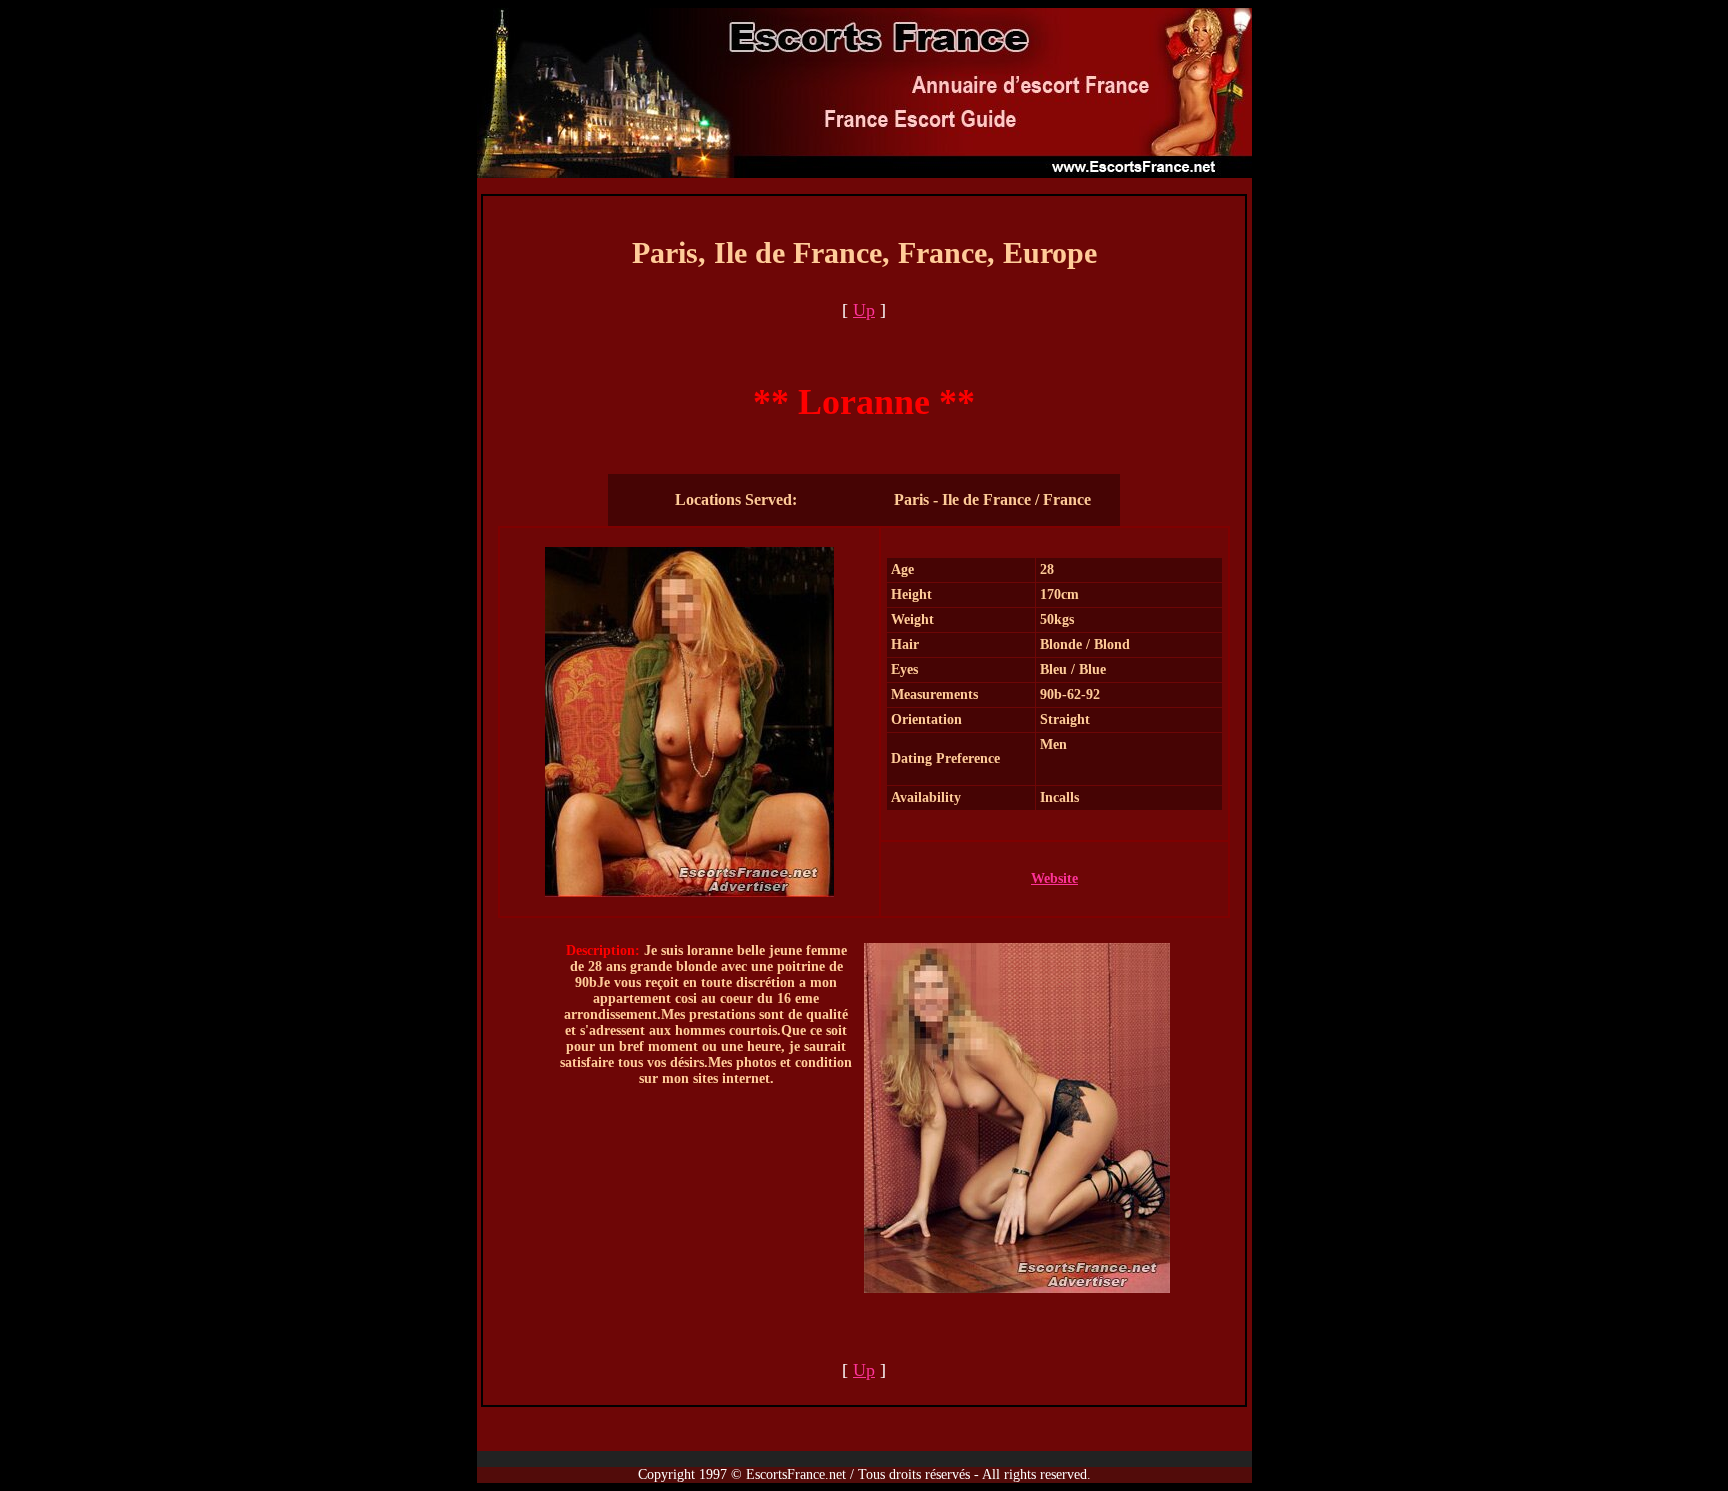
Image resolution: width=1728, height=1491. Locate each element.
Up (864, 310)
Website (1054, 878)
